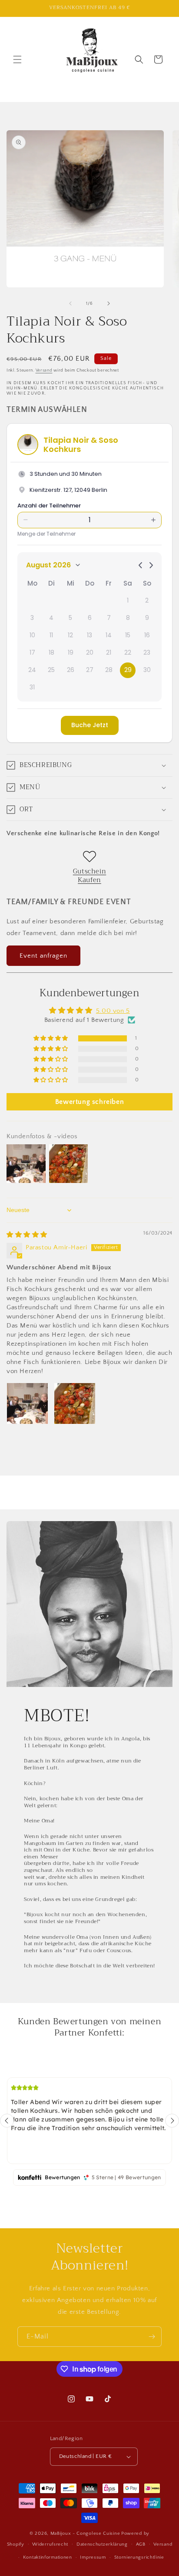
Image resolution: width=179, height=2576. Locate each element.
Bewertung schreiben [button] (89, 1102)
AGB (141, 2544)
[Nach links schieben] (70, 303)
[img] (27, 1235)
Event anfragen (43, 956)
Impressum (93, 2557)
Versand (44, 371)
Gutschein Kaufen (89, 876)
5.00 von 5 (113, 1011)
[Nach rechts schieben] (109, 303)
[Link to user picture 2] (75, 1403)
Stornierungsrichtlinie (139, 2557)
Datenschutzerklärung (102, 2544)
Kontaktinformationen (48, 2557)
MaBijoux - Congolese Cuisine (85, 2533)
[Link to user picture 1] (27, 1403)
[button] (17, 59)
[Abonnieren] (152, 2337)
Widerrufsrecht (50, 2544)
